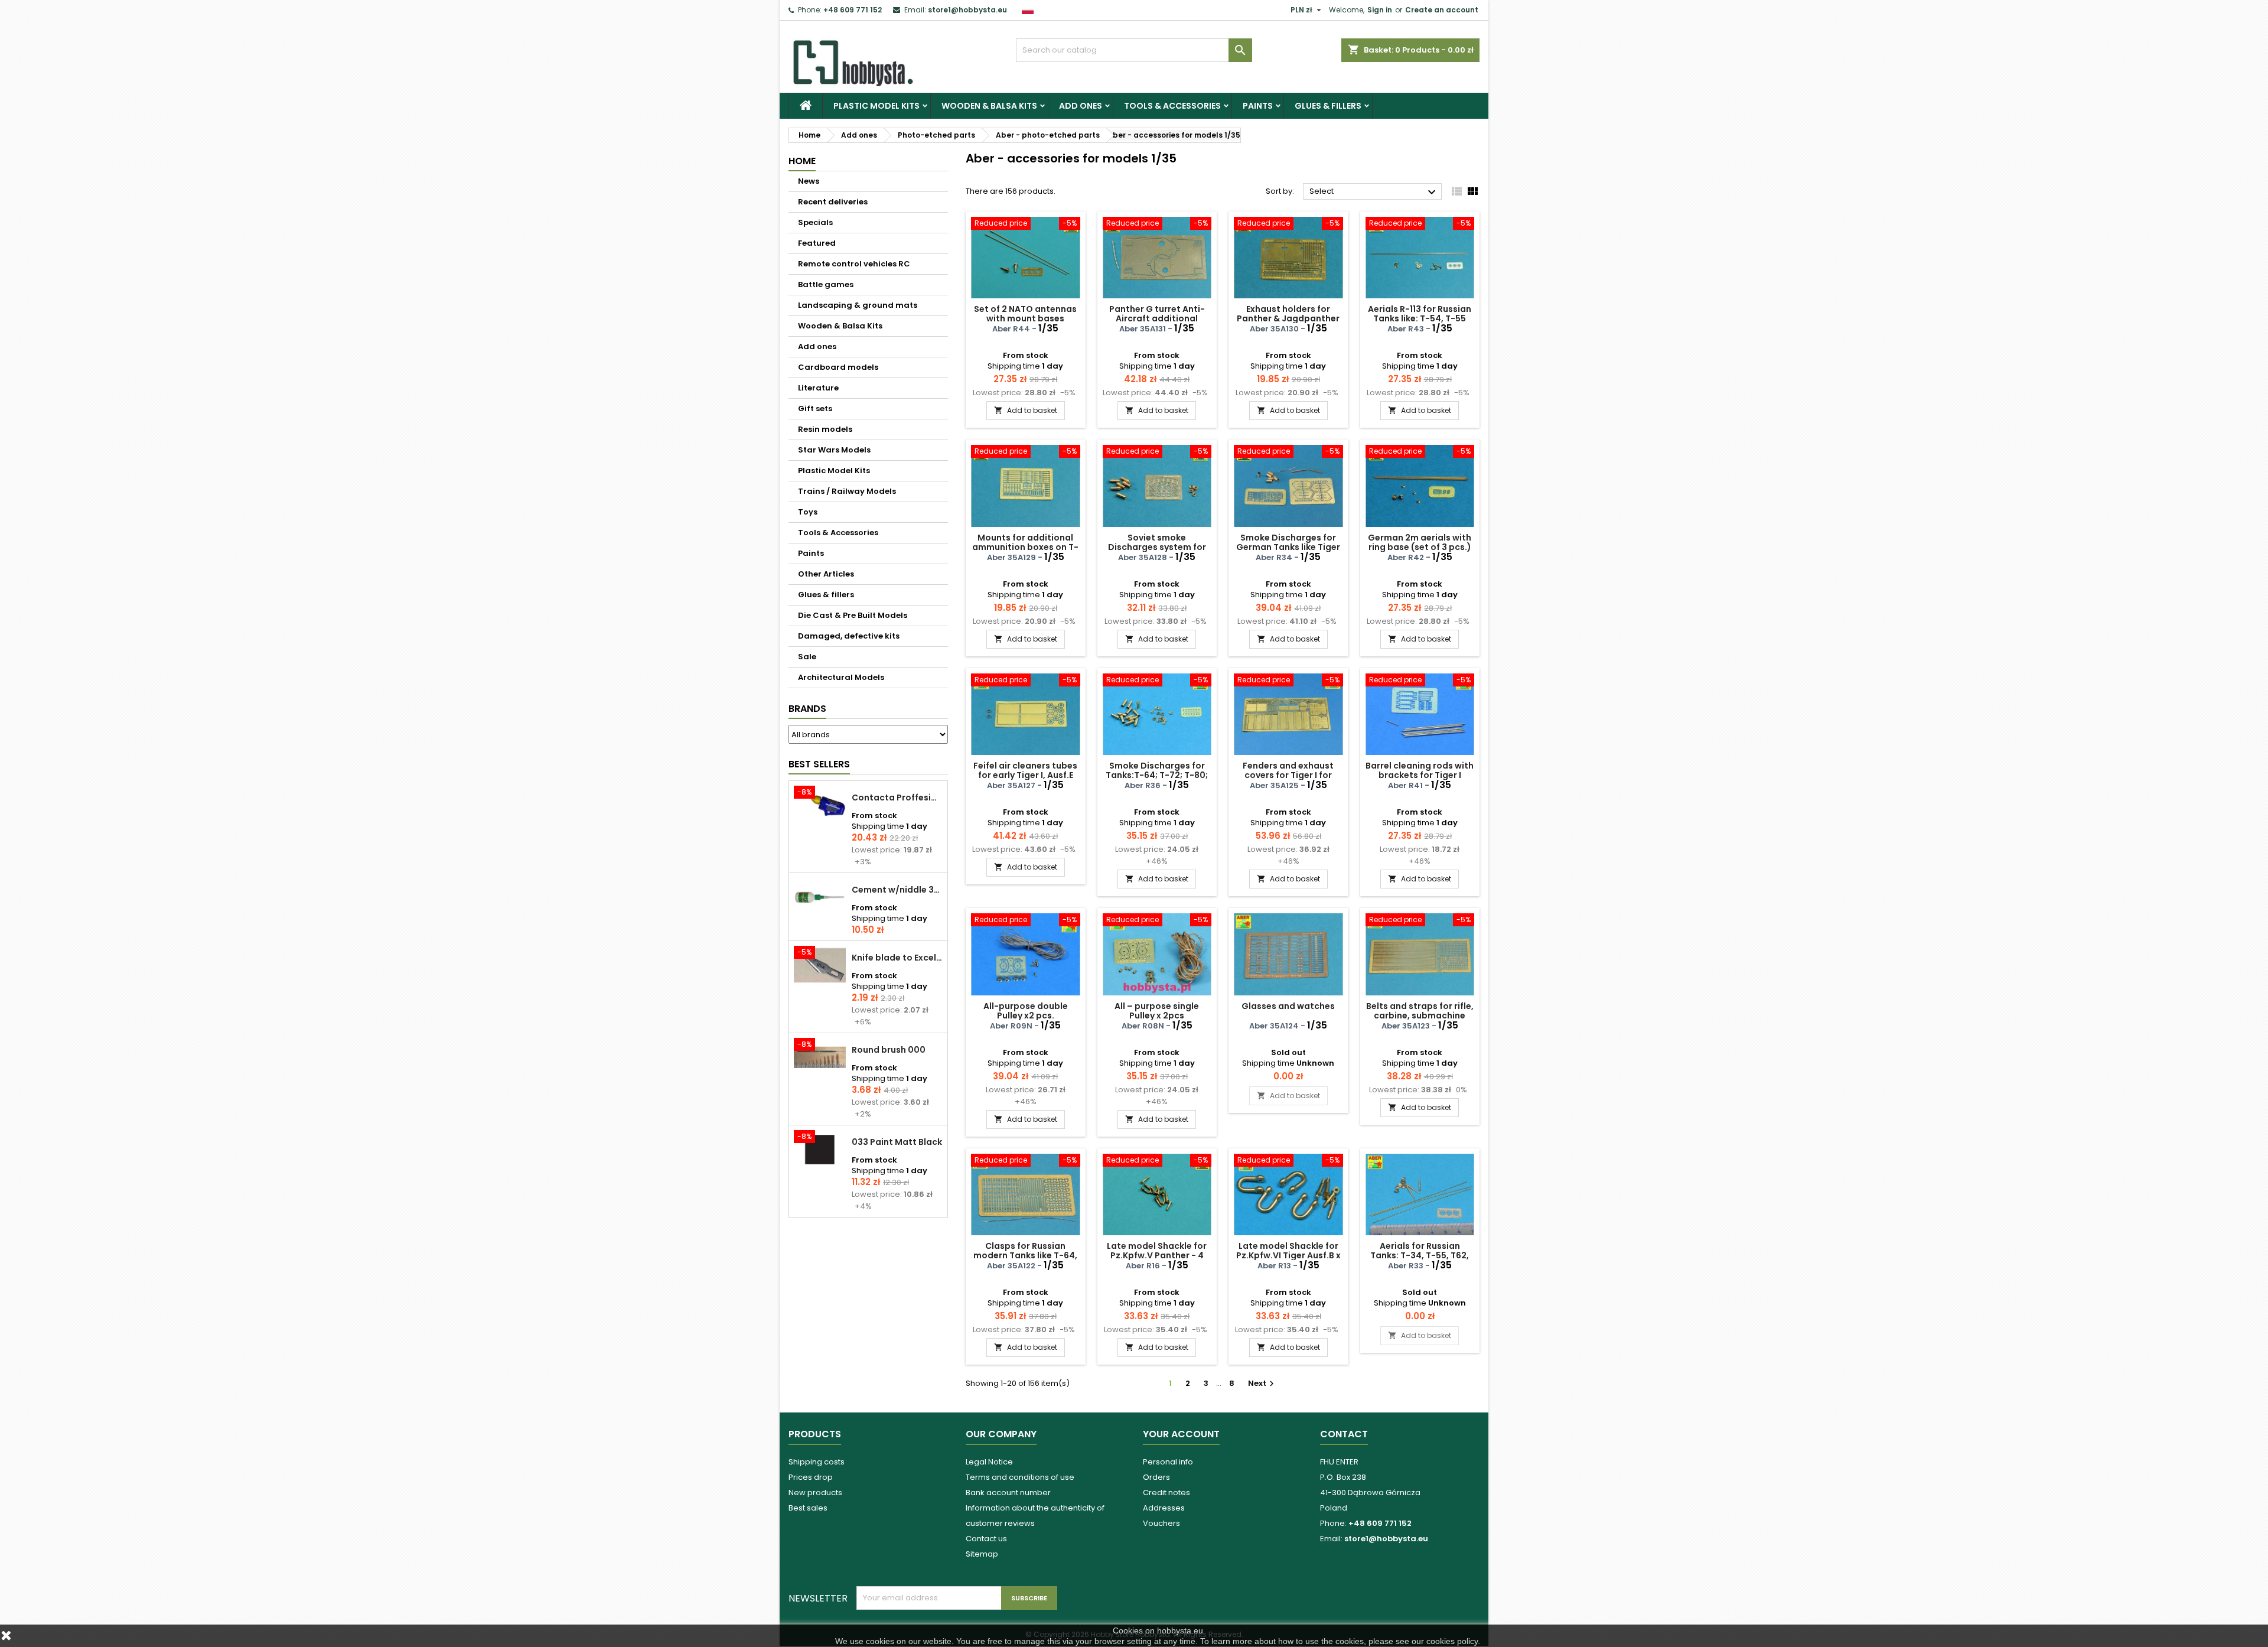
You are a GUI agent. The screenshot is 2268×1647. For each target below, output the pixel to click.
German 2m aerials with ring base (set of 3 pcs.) (1420, 542)
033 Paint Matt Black (897, 1142)
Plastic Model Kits (876, 106)
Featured (817, 243)
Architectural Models (841, 677)
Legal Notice (989, 1462)
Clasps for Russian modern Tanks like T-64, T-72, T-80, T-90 (1025, 1255)
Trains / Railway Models (847, 491)
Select (1374, 192)
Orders (1156, 1477)
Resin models (825, 429)
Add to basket (1026, 410)
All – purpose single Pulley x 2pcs (1157, 1011)
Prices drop (811, 1477)
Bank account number (1008, 1493)
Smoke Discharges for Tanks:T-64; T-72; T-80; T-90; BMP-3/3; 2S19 (1157, 775)
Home (802, 161)
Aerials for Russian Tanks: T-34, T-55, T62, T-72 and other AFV (1420, 1255)
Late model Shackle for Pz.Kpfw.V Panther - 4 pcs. (1157, 1255)
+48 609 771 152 (853, 10)
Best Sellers (819, 764)
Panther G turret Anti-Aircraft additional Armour (1157, 318)
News (809, 181)
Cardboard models (838, 367)
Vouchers (1161, 1523)
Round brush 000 (889, 1050)
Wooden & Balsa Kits (989, 106)
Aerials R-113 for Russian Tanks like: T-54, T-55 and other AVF (1420, 318)
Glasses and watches (1288, 1006)
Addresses (1164, 1508)
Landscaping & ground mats (858, 305)
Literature (818, 388)
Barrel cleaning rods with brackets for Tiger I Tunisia (1420, 775)
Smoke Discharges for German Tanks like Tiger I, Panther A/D (1288, 547)
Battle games (826, 284)
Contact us (986, 1539)
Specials (815, 222)
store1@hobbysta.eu (967, 10)
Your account (1181, 1434)
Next (1262, 1383)
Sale (807, 657)
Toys (808, 512)
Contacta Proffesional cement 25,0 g (897, 798)
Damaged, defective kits (849, 636)
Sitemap (982, 1554)
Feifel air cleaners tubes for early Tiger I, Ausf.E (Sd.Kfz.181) (1025, 775)
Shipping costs (817, 1462)
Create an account (1442, 10)
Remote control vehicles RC (854, 264)
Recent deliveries (833, 202)
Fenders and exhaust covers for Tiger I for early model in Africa (1288, 775)
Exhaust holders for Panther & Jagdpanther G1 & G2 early (1288, 318)
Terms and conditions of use (1020, 1477)
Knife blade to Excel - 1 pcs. (897, 958)
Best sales (808, 1508)
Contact (1344, 1434)
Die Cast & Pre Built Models (853, 615)
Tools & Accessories (1172, 106)
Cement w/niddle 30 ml (897, 890)
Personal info (1168, 1462)
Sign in (1380, 10)
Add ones (1081, 106)
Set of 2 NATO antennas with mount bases (1025, 314)
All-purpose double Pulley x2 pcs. (1026, 1011)
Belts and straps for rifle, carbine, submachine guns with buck (1420, 1015)
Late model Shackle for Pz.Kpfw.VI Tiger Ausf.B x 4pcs (1288, 1255)
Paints (1258, 106)
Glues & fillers (1328, 106)
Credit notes (1166, 1493)
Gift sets (815, 409)
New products (815, 1493)
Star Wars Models (834, 450)
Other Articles (826, 574)
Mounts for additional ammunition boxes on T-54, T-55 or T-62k (1025, 547)
